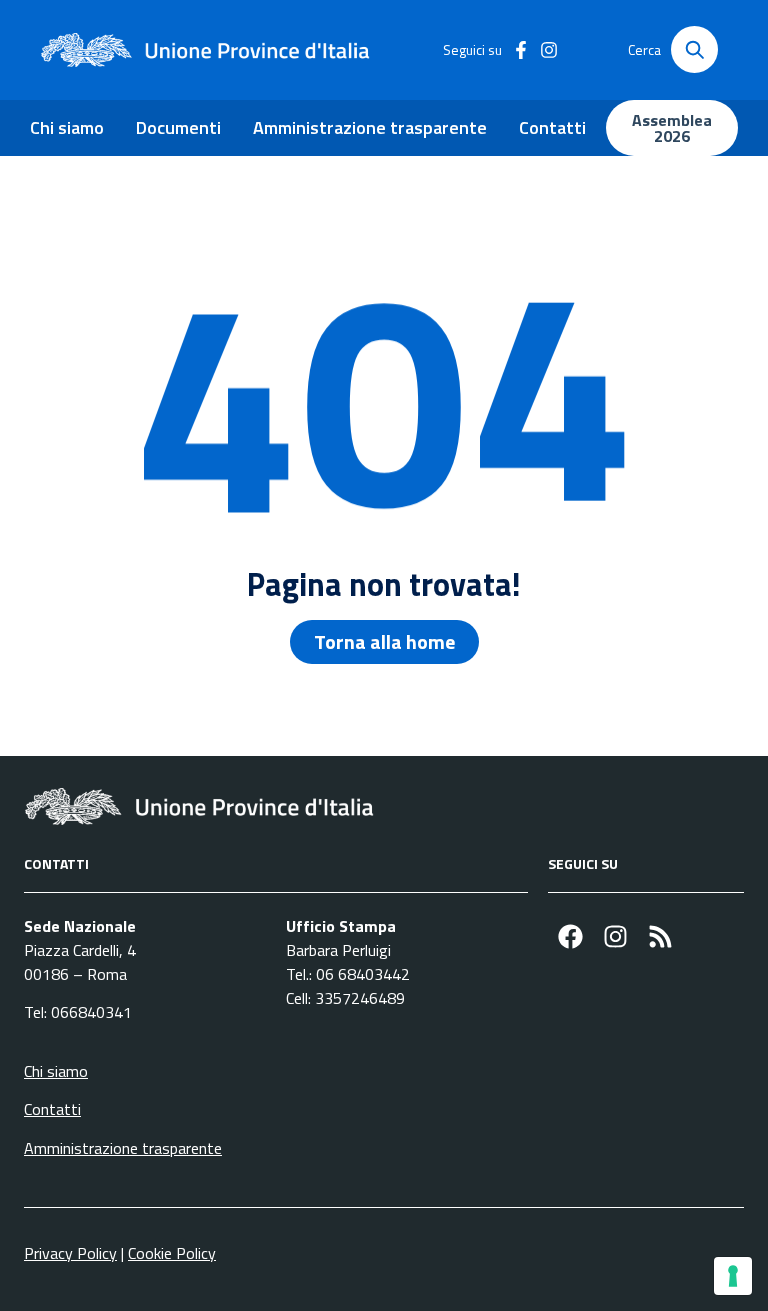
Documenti (178, 127)
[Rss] (660, 936)
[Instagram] (615, 936)
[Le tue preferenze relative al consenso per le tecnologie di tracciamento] (733, 1276)
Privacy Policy (70, 1253)
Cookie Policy (172, 1253)
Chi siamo (67, 127)
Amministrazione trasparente (370, 127)
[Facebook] (570, 936)
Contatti (552, 127)
